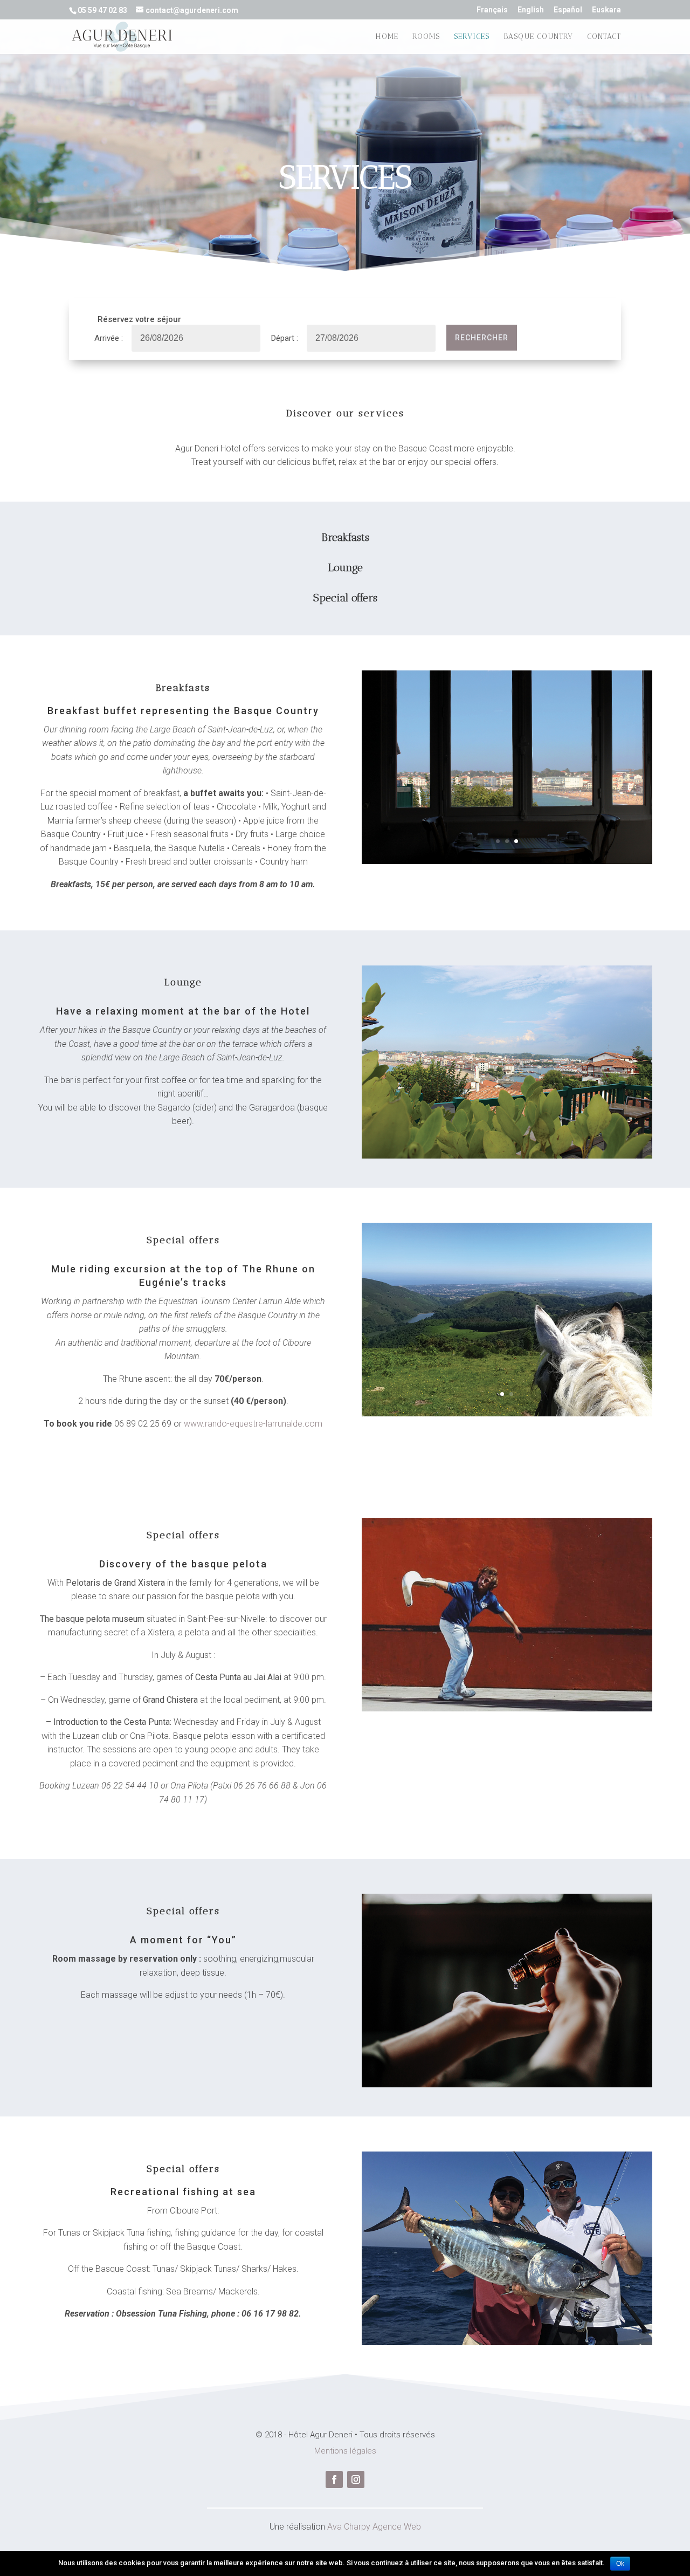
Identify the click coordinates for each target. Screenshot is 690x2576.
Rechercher (482, 338)
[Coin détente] (507, 1156)
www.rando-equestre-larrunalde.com (253, 1424)
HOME (387, 37)
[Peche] (507, 2342)
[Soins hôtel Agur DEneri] (507, 2085)
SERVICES (472, 37)
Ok (620, 2564)
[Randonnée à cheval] (507, 1414)
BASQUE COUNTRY (538, 37)
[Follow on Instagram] (356, 2479)
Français (492, 10)
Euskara (606, 10)
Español (568, 10)
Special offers (345, 598)
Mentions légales (345, 2451)
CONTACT (604, 37)
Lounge (345, 567)
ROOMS (426, 37)
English (531, 10)
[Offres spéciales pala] (507, 1709)
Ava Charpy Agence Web (374, 2527)
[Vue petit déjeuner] (507, 861)
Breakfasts (345, 537)
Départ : (285, 338)
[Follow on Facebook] (334, 2479)
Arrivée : (109, 338)
